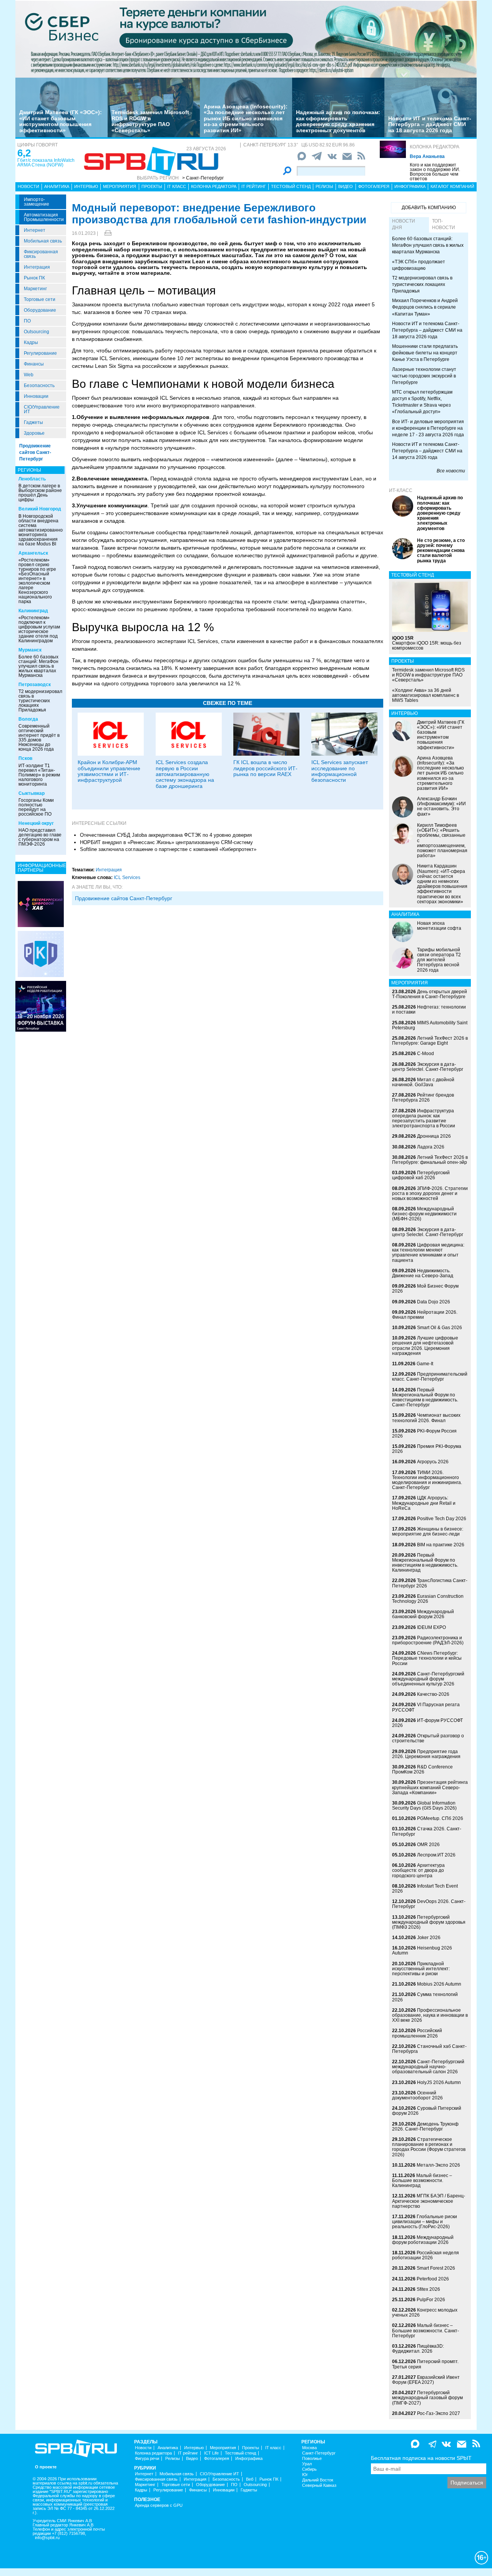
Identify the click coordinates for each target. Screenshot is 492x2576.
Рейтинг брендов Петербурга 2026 (423, 1098)
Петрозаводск (35, 685)
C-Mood (426, 1054)
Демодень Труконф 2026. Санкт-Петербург (425, 2126)
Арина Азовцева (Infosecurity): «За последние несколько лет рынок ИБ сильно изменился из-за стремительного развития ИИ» (246, 118)
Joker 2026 (429, 1938)
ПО (27, 321)
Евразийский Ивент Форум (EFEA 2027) (426, 2380)
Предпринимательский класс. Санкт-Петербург (430, 1377)
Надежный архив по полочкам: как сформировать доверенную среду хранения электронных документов (338, 121)
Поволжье (312, 2459)
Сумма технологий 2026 (425, 1997)
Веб (250, 2479)
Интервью (86, 186)
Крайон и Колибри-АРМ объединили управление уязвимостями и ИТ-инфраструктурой (109, 771)
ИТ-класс (401, 490)
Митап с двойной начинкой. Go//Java (423, 1082)
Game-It (425, 1364)
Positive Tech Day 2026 (442, 1519)
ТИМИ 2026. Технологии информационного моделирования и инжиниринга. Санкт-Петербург (427, 1480)
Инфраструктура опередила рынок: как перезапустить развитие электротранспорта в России (424, 1118)
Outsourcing (37, 332)
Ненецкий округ (36, 823)
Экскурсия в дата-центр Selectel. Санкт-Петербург (428, 1067)
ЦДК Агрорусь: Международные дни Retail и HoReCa (424, 1503)
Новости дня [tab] (404, 224)
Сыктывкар (32, 793)
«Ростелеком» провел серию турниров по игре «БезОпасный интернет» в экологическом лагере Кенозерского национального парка (37, 581)
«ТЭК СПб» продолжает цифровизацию (419, 265)
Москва (309, 2448)
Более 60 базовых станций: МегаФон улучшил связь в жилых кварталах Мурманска (38, 666)
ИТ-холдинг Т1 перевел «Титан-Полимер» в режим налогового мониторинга (39, 775)
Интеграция (37, 267)
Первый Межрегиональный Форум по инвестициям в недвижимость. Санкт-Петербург (425, 1398)
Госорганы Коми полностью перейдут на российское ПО (36, 807)
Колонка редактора (435, 147)
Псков (25, 758)
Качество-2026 (433, 1694)
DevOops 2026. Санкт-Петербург (429, 1904)
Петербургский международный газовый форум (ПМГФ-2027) (427, 2398)
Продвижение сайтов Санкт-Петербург (35, 452)
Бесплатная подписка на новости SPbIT (421, 2458)
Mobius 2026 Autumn (439, 1984)
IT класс (177, 186)
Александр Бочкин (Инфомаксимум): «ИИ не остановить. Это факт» (441, 806)
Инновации (36, 396)
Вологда (28, 719)
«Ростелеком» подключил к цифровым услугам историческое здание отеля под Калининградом (39, 629)
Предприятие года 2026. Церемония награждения (426, 1754)
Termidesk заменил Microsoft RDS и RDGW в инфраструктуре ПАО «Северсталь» (150, 121)
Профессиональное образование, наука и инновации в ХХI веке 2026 (430, 2015)
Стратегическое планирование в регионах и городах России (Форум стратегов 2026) (429, 2147)
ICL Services (127, 878)
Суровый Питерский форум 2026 (427, 2111)
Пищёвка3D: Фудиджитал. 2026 (418, 2349)
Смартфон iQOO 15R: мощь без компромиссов (427, 643)
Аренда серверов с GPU (159, 2505)
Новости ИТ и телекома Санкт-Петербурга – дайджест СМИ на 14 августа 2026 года (427, 451)
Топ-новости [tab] (444, 224)
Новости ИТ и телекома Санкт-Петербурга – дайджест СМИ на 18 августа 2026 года (430, 124)
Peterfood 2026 (433, 2279)
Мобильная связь (43, 241)
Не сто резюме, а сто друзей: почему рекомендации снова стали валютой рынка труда (441, 551)
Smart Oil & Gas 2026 (440, 1328)
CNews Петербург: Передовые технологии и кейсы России (427, 1658)
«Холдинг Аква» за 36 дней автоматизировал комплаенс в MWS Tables (426, 695)
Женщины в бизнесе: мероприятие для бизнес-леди (428, 1531)
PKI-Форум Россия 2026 (424, 1433)
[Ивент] (41, 904)
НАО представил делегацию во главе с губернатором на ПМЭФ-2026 (40, 837)
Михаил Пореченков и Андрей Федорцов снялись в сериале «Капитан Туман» (425, 307)
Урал (307, 2464)
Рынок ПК (34, 278)
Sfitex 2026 (428, 2289)
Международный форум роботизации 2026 (423, 2240)
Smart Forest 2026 (436, 2268)
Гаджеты (33, 422)
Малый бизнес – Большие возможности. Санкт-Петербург (426, 2330)
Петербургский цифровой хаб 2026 (421, 1175)
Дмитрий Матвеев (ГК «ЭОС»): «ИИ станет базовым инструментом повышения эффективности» (61, 121)
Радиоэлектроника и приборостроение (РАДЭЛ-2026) (428, 1640)
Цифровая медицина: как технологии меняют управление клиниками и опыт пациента (428, 1253)
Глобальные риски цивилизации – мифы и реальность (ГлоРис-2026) (425, 2222)
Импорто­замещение (37, 202)
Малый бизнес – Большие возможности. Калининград (422, 2180)
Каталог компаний (452, 186)
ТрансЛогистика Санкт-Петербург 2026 (430, 1583)
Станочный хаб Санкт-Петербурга (429, 2049)
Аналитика (57, 186)
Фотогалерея (374, 186)
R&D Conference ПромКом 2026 (422, 1769)
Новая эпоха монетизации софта (439, 926)
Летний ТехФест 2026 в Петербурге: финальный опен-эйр (430, 1160)
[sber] (246, 39)
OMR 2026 (428, 1845)
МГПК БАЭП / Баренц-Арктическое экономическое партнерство (429, 2201)
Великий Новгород (40, 509)
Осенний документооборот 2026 (417, 2095)
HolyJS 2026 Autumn (439, 2082)
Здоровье (34, 433)
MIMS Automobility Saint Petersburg (430, 1025)
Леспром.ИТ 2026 (436, 1855)
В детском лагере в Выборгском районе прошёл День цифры (40, 493)
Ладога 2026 (431, 1147)
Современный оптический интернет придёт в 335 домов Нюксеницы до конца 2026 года (39, 738)
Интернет (35, 230)
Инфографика (410, 186)
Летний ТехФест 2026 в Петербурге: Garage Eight (430, 1041)
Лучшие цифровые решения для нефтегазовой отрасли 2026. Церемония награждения (425, 1346)
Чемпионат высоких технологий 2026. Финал (426, 1418)
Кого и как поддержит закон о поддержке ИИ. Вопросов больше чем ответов (435, 172)
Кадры (31, 342)
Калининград (33, 611)
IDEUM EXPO (431, 1627)
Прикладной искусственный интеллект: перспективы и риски (421, 1969)
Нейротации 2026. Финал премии (425, 1315)
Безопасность (39, 386)
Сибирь (309, 2469)
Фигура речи (147, 2459)
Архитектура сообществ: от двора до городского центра (418, 1870)
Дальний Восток (318, 2480)
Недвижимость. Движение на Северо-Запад (423, 1273)
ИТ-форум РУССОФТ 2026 (427, 1723)
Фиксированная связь (41, 254)
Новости (28, 186)
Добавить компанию (429, 208)
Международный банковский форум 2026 (423, 1614)
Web (29, 375)
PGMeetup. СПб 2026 (440, 1818)
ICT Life (211, 2453)
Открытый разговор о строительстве (428, 1738)
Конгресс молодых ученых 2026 (425, 2313)
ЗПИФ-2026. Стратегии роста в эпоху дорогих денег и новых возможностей (430, 1193)
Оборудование (40, 310)
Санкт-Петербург (319, 2453)
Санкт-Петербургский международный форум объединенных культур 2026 (428, 1679)
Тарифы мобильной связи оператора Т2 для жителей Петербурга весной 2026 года (439, 960)
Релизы (324, 186)
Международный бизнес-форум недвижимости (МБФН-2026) (424, 1214)
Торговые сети (40, 299)
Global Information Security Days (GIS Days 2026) (424, 1806)
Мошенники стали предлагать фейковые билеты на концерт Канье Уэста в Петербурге (425, 353)
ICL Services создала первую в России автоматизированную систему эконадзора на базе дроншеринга (185, 774)
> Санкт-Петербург (203, 178)
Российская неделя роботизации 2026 (426, 2255)
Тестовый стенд (291, 186)
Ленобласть (32, 479)
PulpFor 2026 (431, 2300)
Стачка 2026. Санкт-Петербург (427, 1831)
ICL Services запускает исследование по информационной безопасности (340, 771)
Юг (305, 2475)
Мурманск (30, 650)
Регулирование (40, 353)
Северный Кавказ (319, 2485)
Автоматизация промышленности (44, 217)
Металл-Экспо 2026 (438, 2165)
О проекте (46, 2467)
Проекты (152, 186)
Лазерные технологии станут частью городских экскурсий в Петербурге (424, 376)
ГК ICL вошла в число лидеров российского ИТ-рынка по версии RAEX (265, 768)
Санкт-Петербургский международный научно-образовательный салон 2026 (428, 2067)
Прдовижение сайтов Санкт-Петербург (124, 898)
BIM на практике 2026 (441, 1545)
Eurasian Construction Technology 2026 (428, 1599)
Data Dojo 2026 (434, 1302)
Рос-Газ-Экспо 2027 (439, 2413)
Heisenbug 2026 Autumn (422, 1950)
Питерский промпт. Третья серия (425, 2364)
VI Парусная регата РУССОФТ (426, 1707)
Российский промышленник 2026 (417, 2033)
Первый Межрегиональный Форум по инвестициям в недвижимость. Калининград (425, 1563)
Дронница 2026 (434, 1136)
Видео (346, 186)
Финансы (34, 364)
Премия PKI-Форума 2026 (427, 1449)
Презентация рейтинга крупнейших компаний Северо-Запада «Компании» (430, 1787)
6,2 (24, 153)
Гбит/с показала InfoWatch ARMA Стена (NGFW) (46, 163)
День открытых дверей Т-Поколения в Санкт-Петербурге (430, 994)
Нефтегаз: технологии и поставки (429, 1010)
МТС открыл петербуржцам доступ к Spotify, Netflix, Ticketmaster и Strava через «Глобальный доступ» (422, 402)
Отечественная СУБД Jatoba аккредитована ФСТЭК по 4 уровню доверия (166, 835)
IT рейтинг (254, 186)
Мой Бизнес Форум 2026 (425, 1289)
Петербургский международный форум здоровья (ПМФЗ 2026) (429, 1922)
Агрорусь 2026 (433, 1462)
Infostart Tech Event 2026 (425, 1889)
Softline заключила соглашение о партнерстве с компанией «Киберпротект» (168, 849)
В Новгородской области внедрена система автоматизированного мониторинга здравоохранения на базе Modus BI (43, 530)
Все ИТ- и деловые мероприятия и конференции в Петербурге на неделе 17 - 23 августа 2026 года (428, 428)
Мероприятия (120, 186)
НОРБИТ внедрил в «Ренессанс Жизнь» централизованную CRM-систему (166, 842)
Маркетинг (35, 289)
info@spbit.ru (47, 2538)
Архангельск (33, 553)
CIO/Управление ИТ (42, 409)
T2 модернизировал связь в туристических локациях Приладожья (40, 701)
